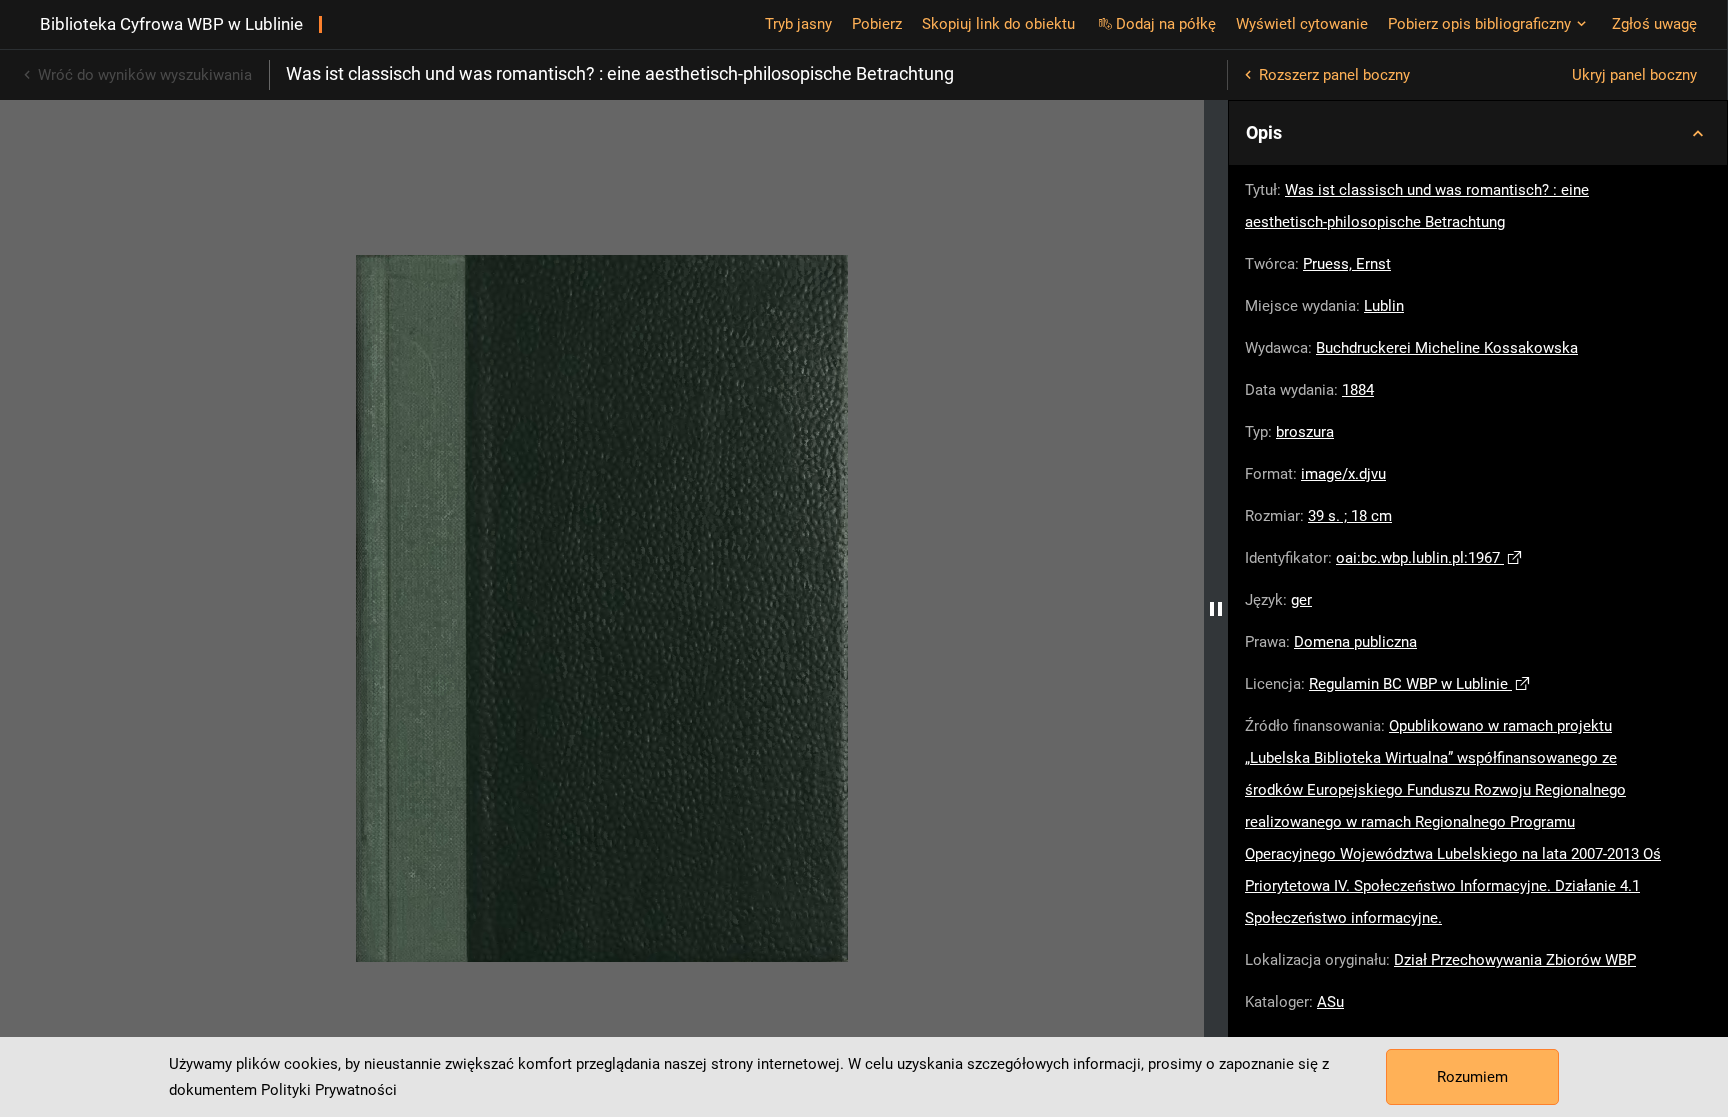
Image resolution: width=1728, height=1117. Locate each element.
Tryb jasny (798, 24)
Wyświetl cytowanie (1302, 24)
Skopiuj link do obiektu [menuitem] (998, 24)
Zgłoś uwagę (1654, 24)
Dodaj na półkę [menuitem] (1166, 24)
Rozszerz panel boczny (1334, 75)
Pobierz (877, 24)
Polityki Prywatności (329, 1090)
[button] (1478, 133)
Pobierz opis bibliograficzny (1479, 24)
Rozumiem (1472, 1077)
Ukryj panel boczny (1634, 75)
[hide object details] (1216, 608)
